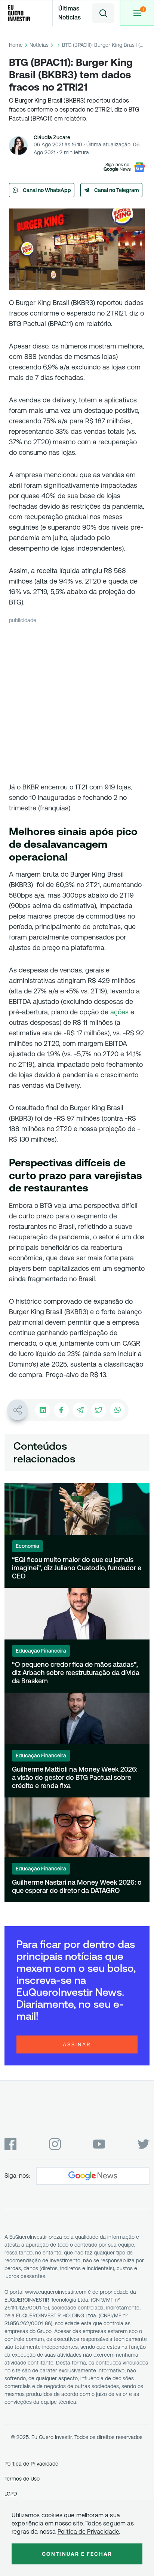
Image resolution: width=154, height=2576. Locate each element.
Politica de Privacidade (88, 2532)
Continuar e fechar (77, 2554)
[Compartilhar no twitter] (99, 1410)
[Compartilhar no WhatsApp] (117, 1410)
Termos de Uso (22, 2479)
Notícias (39, 45)
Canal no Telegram (117, 190)
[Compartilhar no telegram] (80, 1410)
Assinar (77, 2044)
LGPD (11, 2494)
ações (119, 1012)
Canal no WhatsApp (47, 190)
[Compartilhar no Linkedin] (43, 1410)
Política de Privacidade (31, 2464)
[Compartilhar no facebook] (61, 1410)
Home (16, 45)
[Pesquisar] (103, 13)
